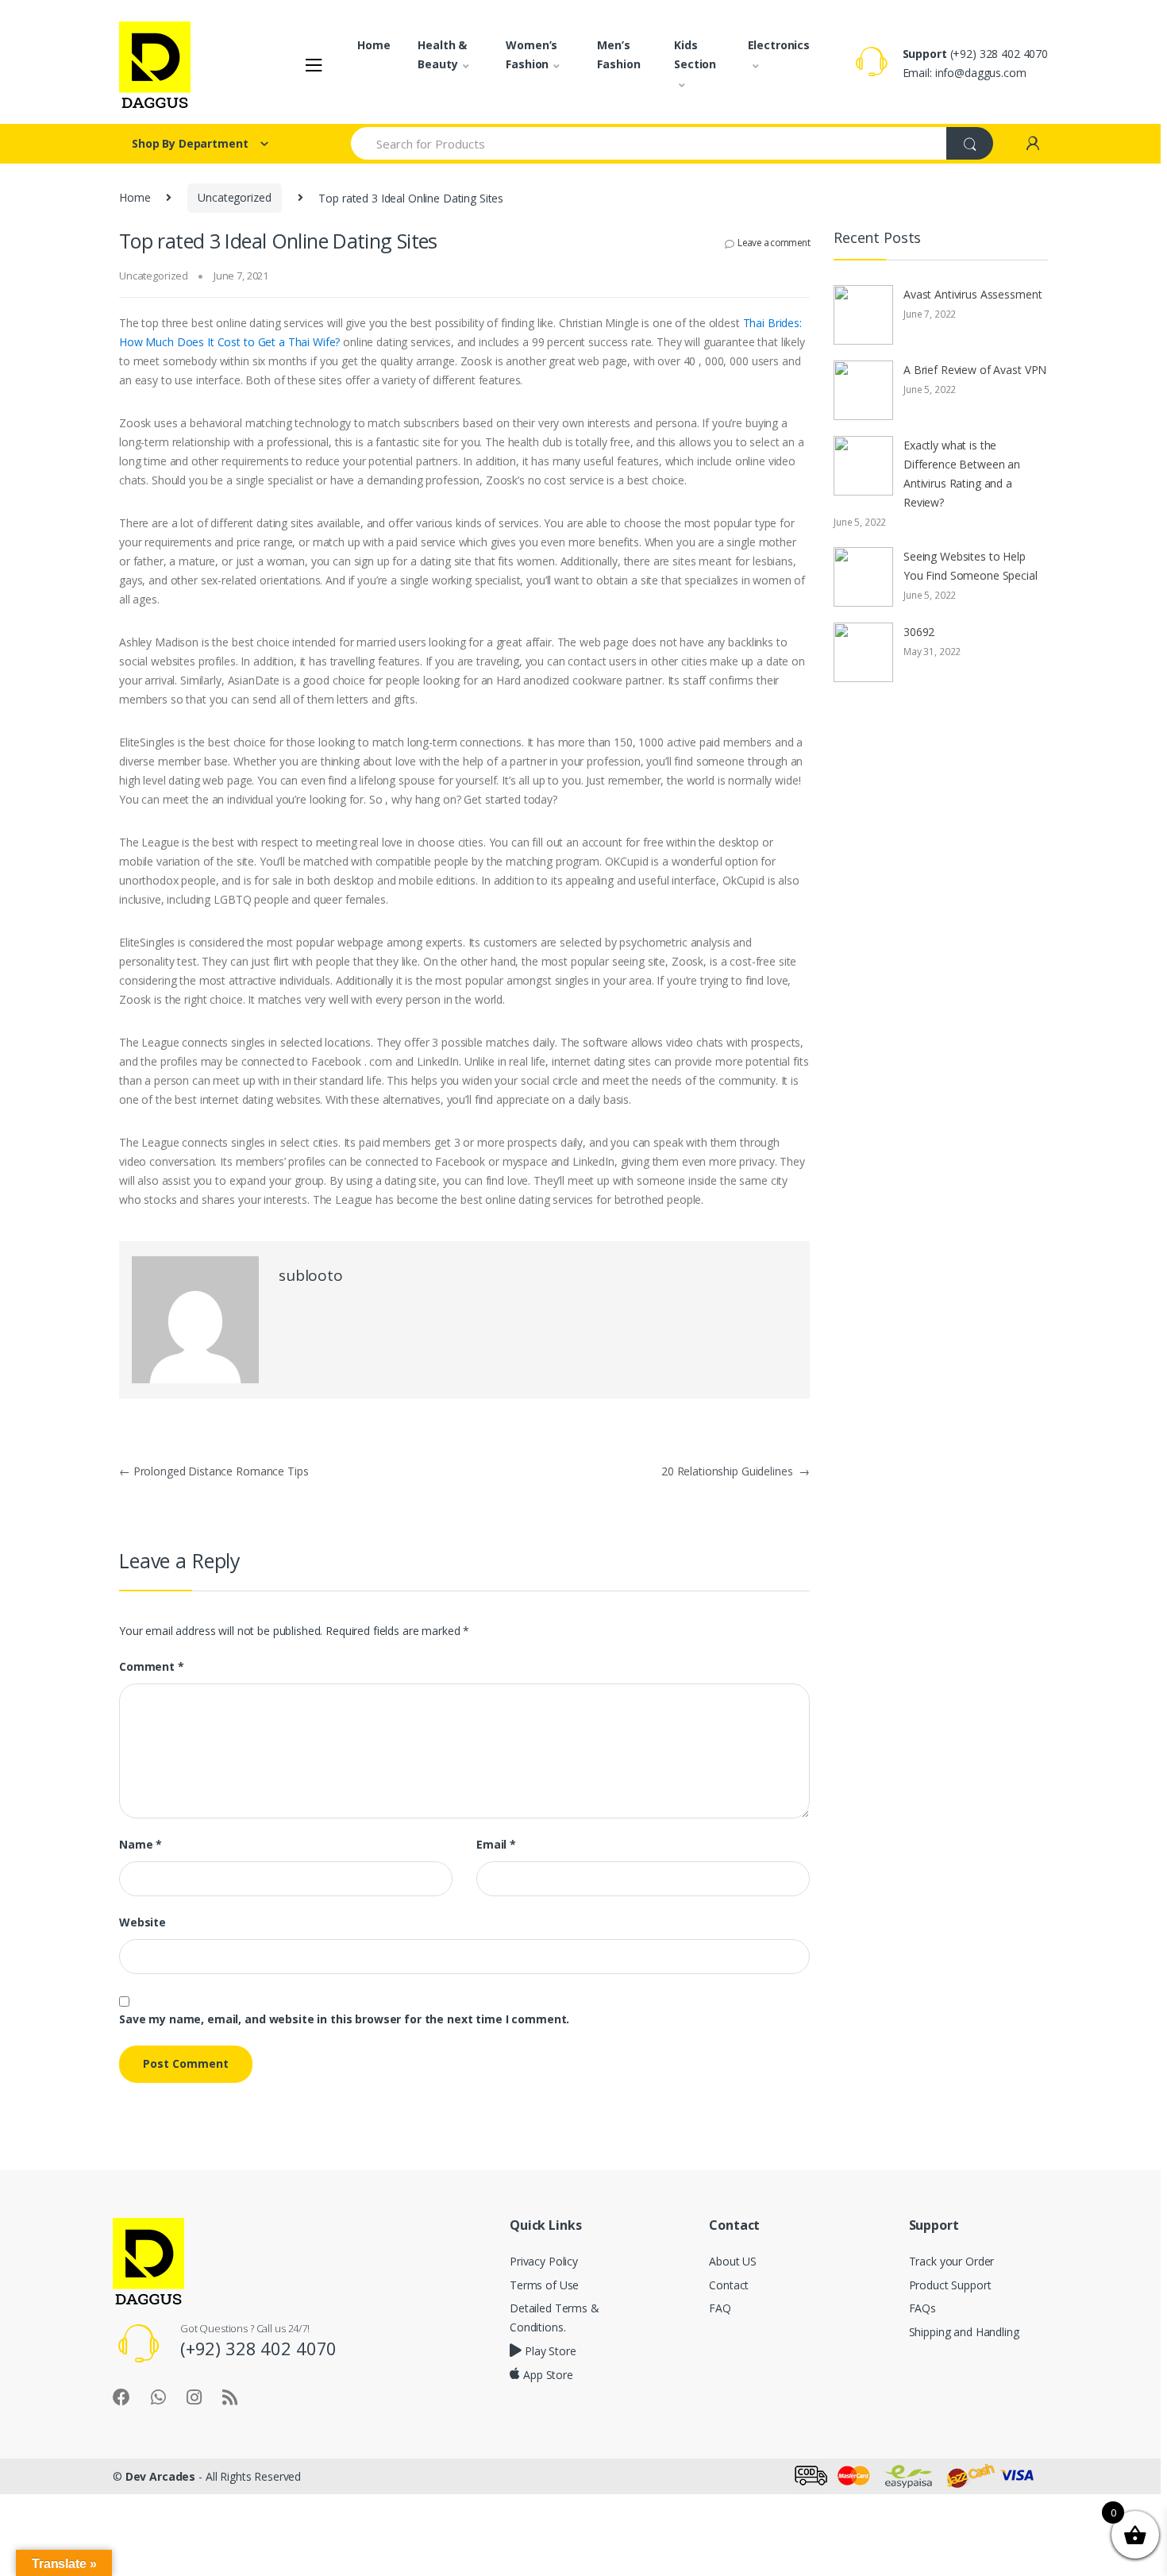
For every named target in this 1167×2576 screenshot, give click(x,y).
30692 (919, 632)
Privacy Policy (544, 2261)
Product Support (950, 2285)
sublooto (311, 1275)
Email (496, 1845)
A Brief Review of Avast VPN (975, 370)
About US (733, 2261)
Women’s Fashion (532, 54)
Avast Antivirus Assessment (972, 294)
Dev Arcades (160, 2476)
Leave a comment (774, 243)
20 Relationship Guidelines (736, 1471)
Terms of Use (544, 2285)
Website (143, 1922)
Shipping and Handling (964, 2332)
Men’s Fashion (618, 54)
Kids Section (695, 54)
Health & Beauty (442, 54)
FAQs (922, 2308)
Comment (152, 1667)
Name (141, 1845)
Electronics (779, 45)
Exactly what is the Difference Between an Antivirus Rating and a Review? (962, 474)
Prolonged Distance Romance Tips (214, 1471)
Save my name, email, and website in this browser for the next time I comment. (344, 2019)
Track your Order (952, 2261)
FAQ (720, 2308)
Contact (729, 2285)
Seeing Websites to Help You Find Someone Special (971, 566)
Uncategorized (234, 197)
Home (374, 45)
